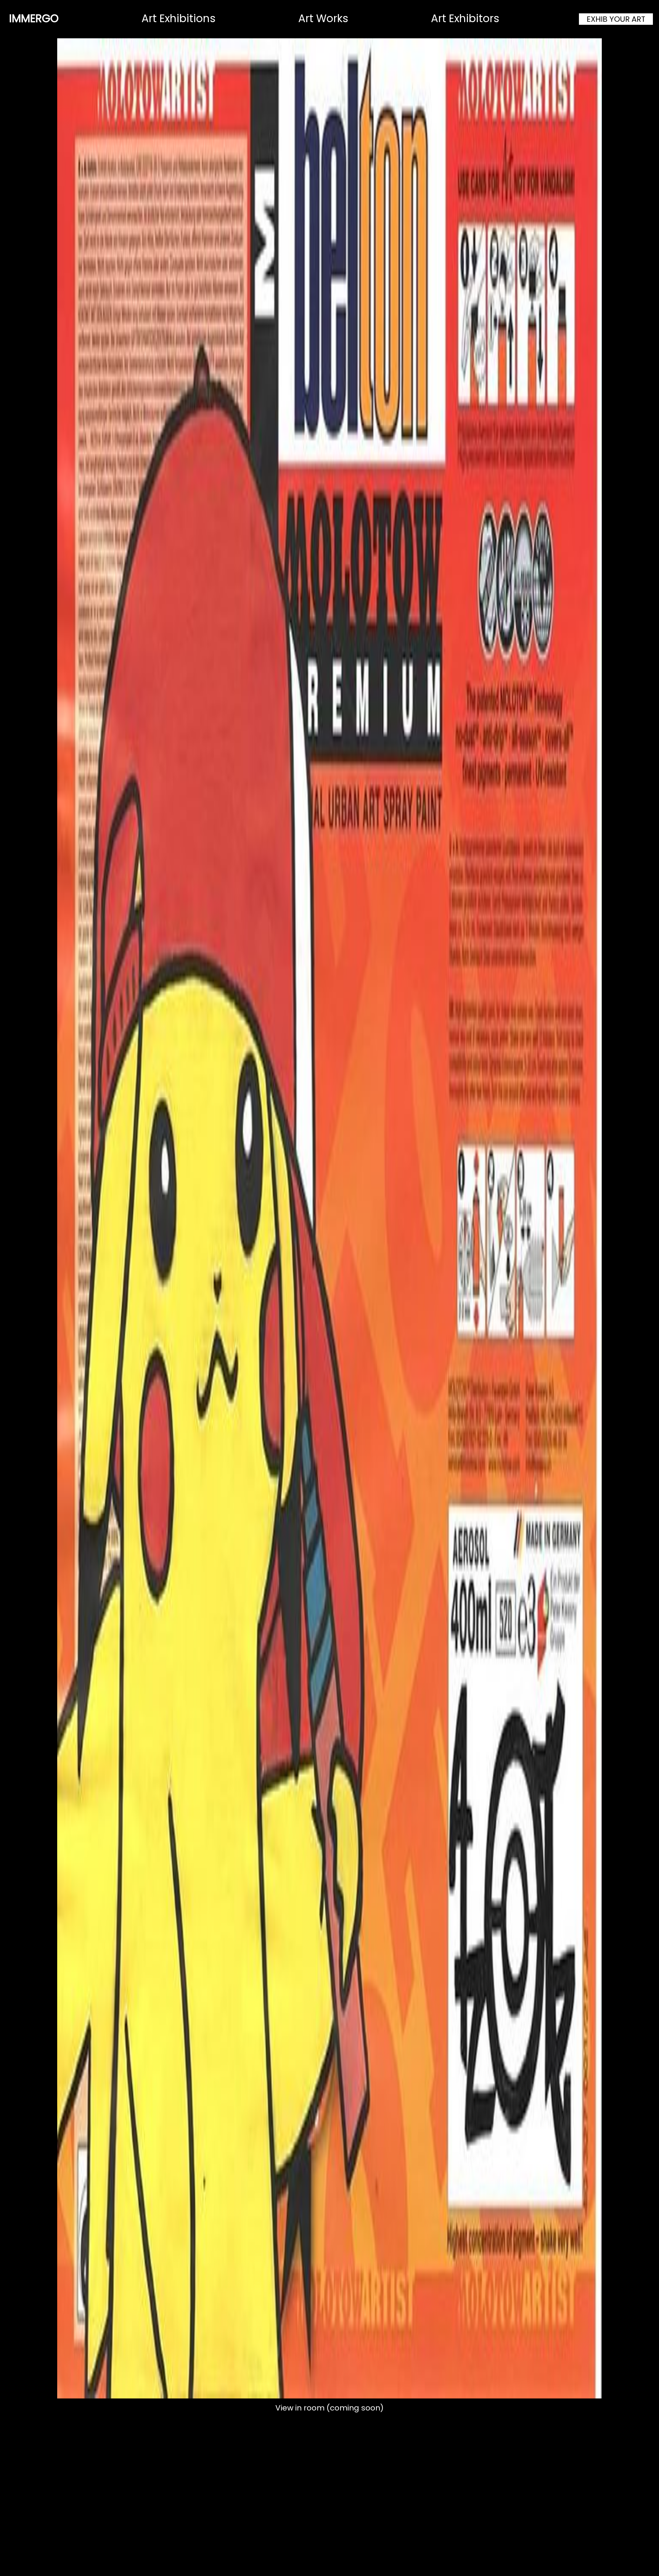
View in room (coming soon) (329, 2408)
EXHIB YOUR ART (616, 19)
